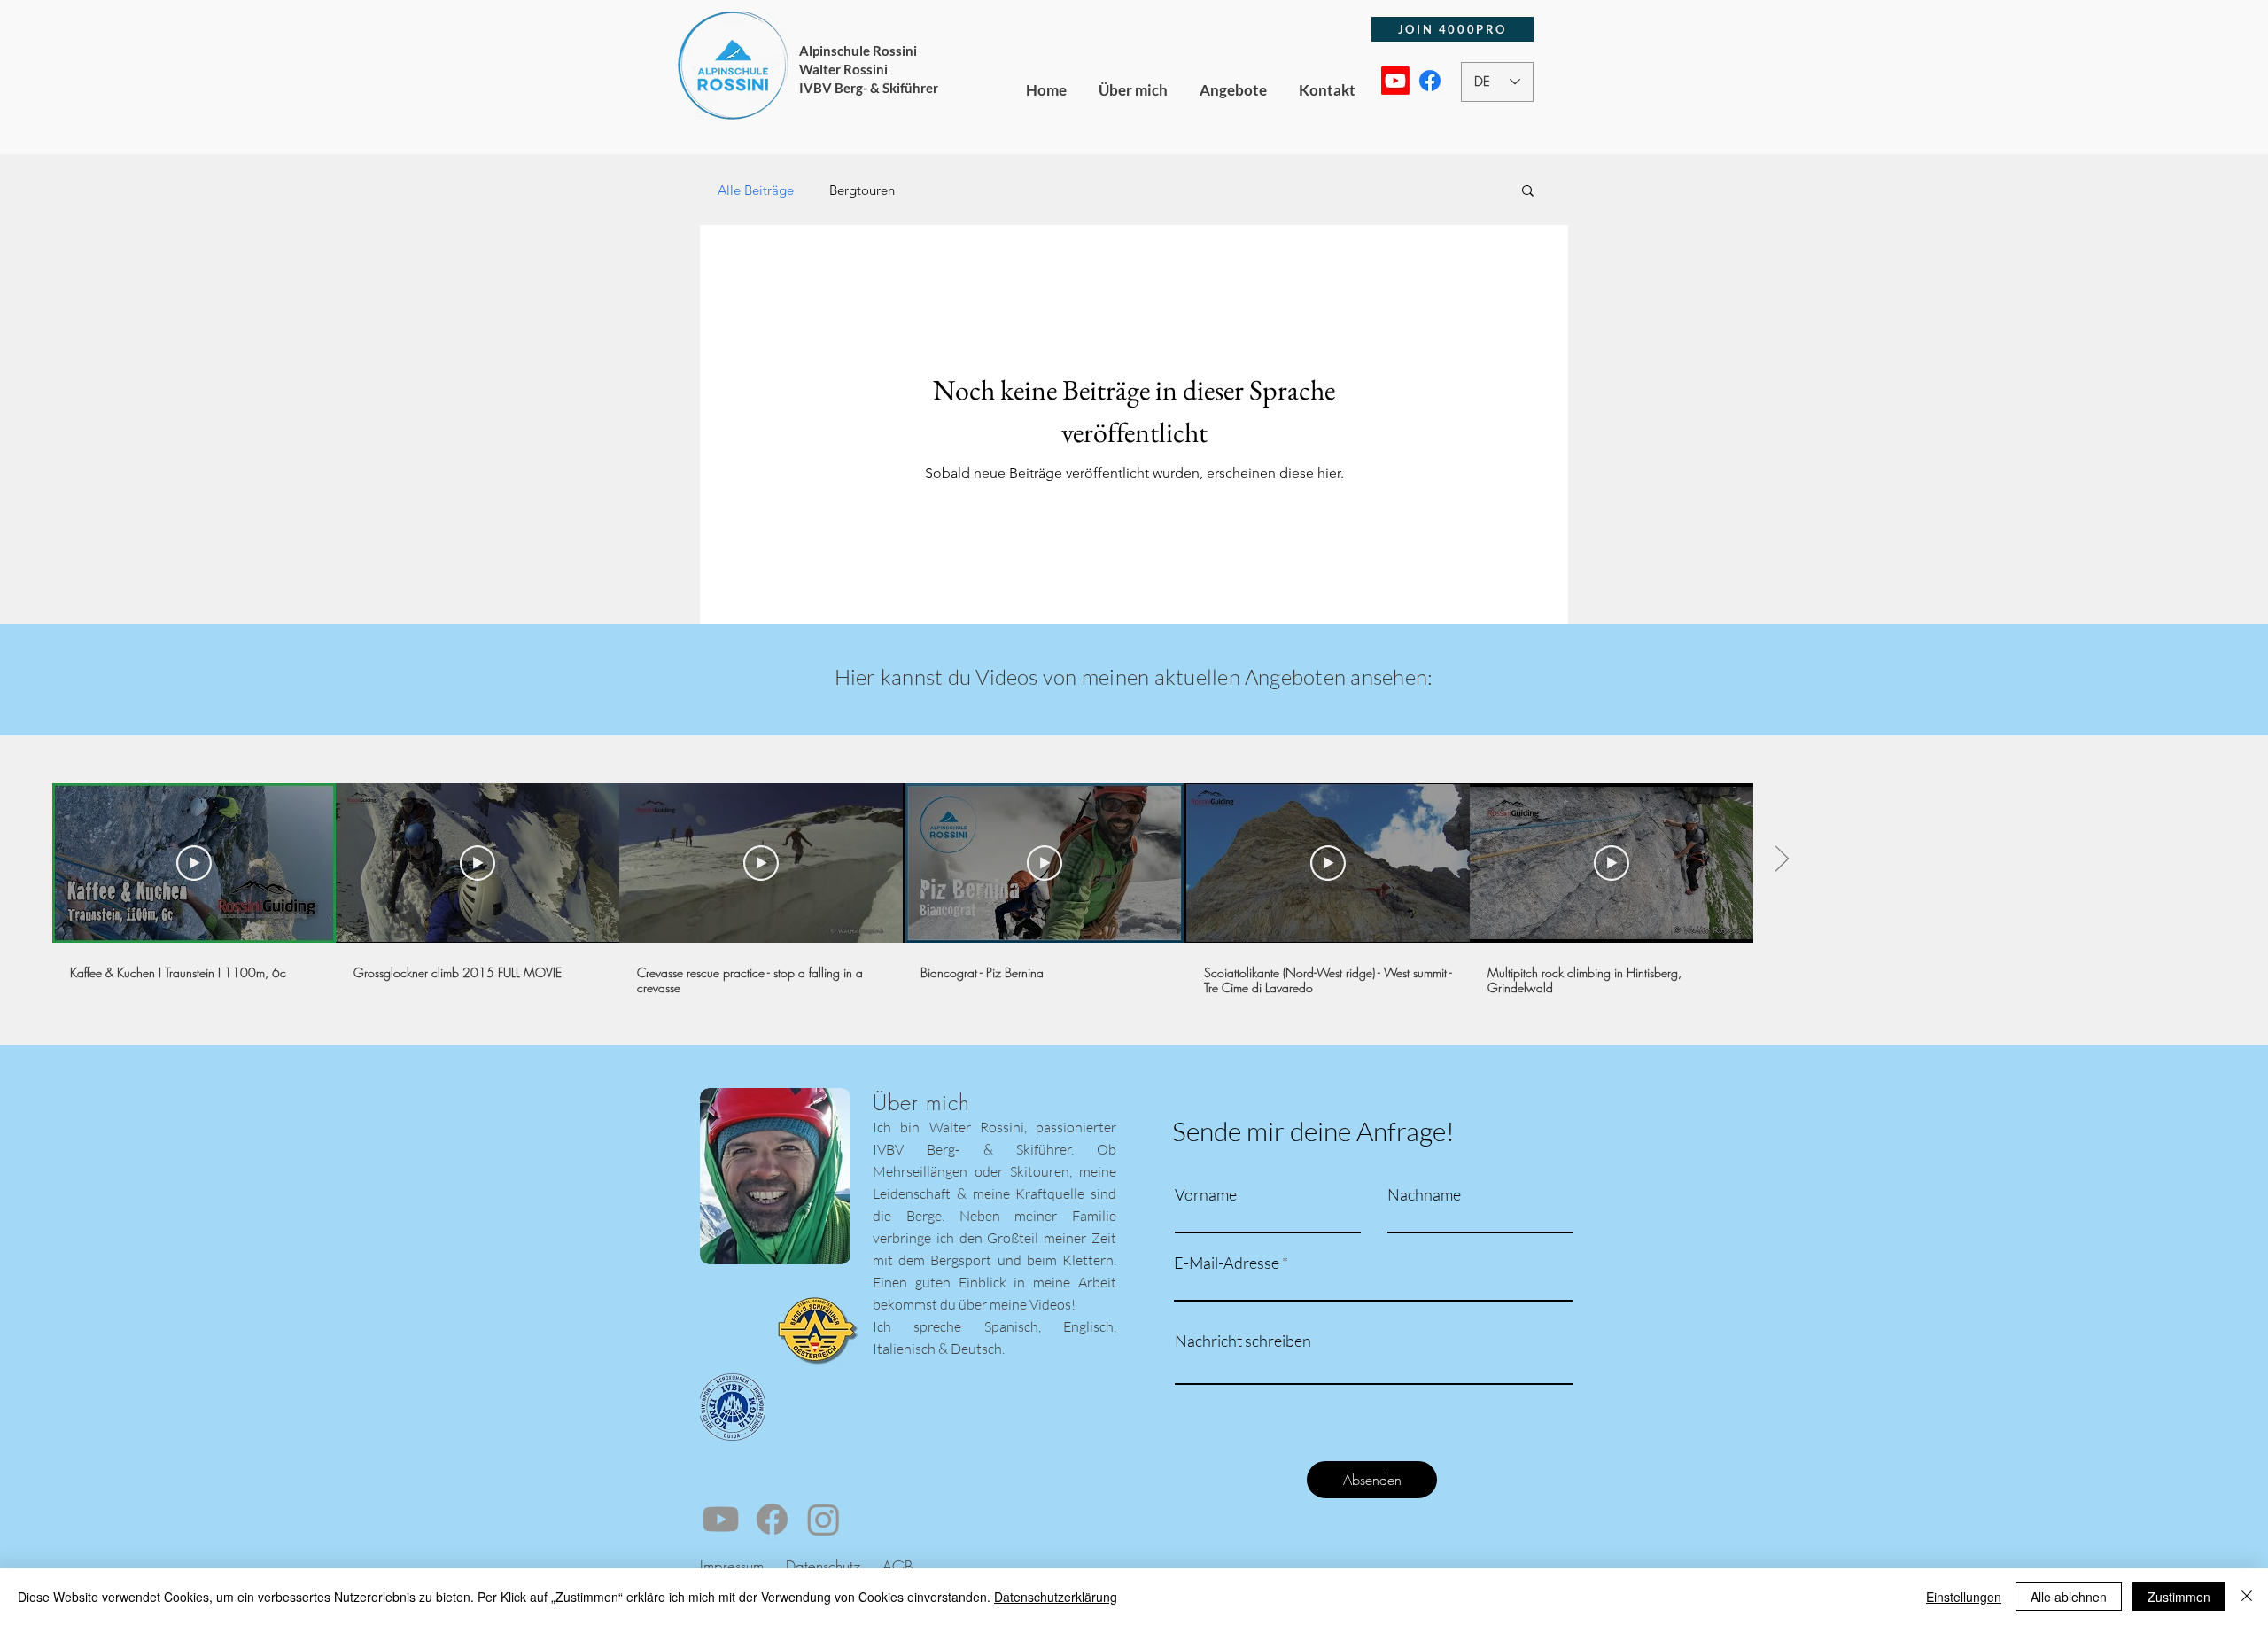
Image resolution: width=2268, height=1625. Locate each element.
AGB (896, 1566)
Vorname (1206, 1194)
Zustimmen (2179, 1597)
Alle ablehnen (2069, 1597)
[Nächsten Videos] (1781, 859)
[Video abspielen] (194, 863)
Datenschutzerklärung (1056, 1597)
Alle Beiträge (756, 190)
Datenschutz (825, 1566)
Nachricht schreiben (1243, 1341)
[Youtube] (1395, 81)
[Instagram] (823, 1519)
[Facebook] (1430, 81)
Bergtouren (862, 190)
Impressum (732, 1566)
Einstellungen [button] (1964, 1597)
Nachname (1424, 1194)
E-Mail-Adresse (1227, 1263)
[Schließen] (2247, 1597)
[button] (1528, 192)
